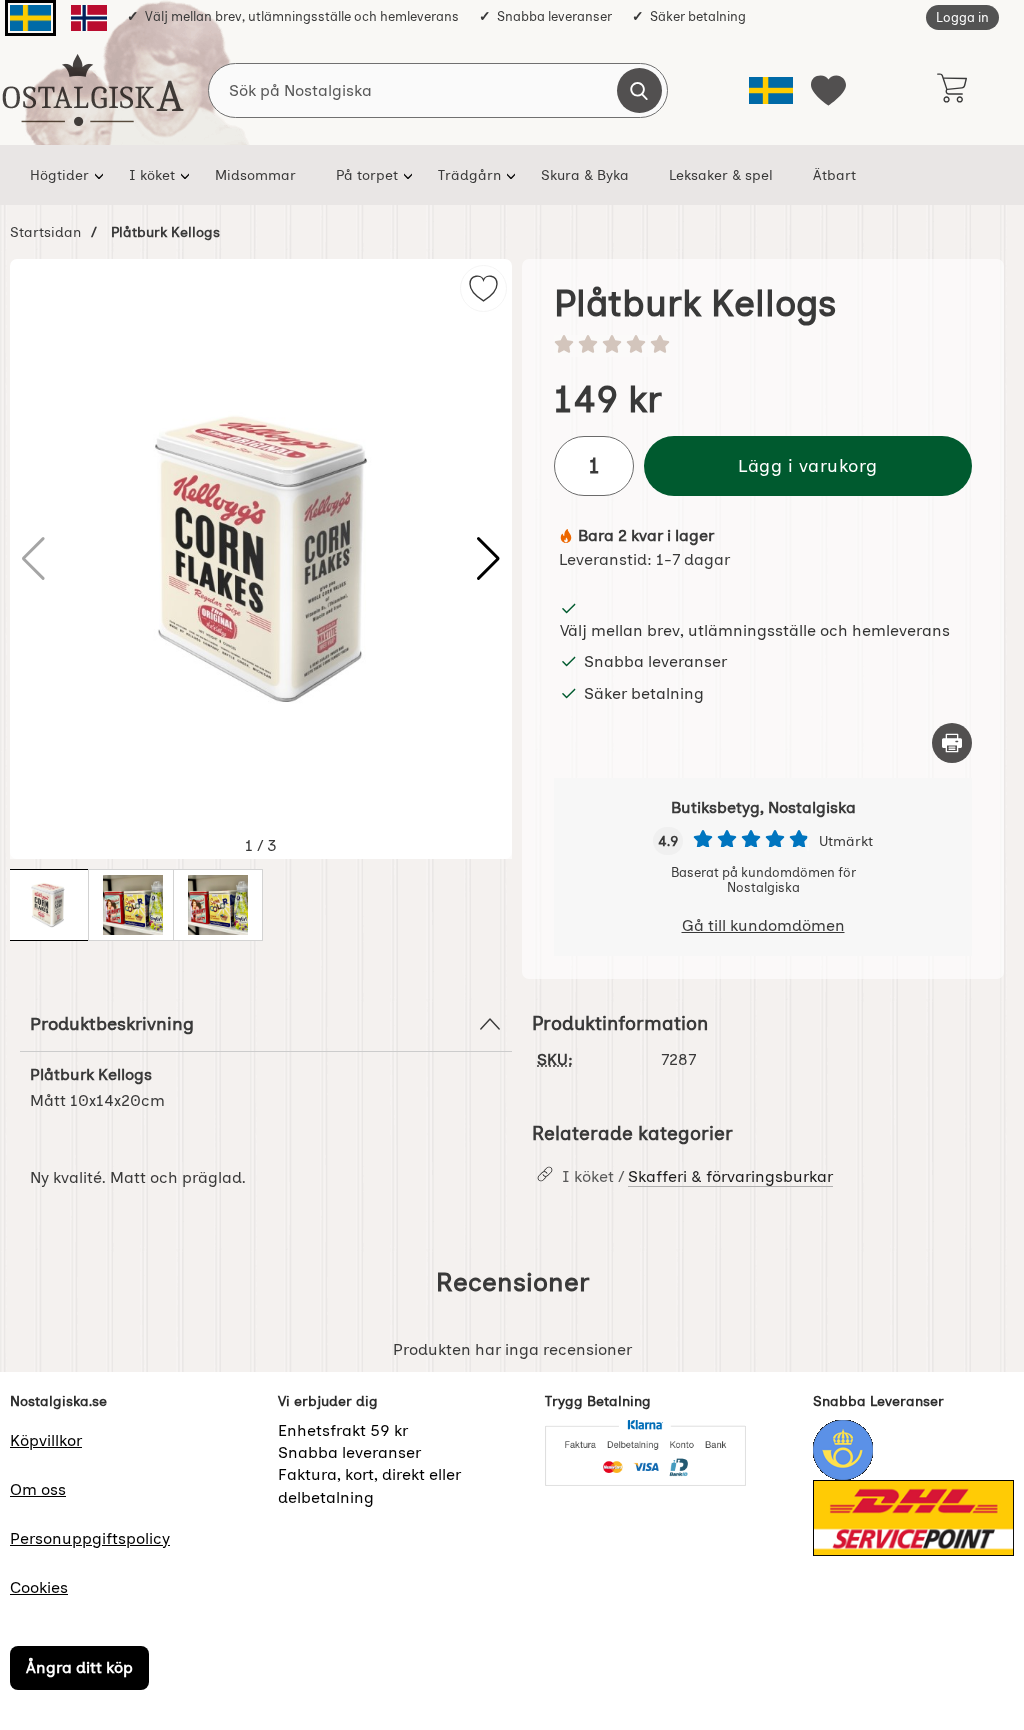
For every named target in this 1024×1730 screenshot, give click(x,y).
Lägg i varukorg (808, 465)
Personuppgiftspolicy (90, 1538)
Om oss (38, 1489)
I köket (152, 175)
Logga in (962, 17)
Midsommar (255, 175)
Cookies (39, 1587)
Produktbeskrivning (112, 1023)
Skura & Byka (585, 175)
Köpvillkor (46, 1440)
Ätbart (834, 175)
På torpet (367, 175)
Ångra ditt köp (79, 1667)
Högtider (59, 175)
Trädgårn (469, 175)
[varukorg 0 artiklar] (951, 90)
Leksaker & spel (721, 175)
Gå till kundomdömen (763, 925)
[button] (488, 559)
